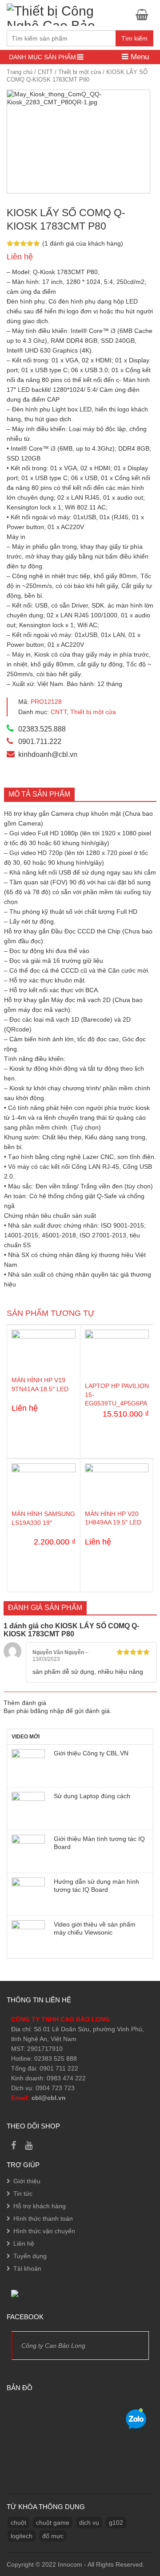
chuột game (53, 2523)
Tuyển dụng (30, 2256)
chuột (18, 2523)
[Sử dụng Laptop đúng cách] (28, 1809)
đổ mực (53, 2536)
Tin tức (23, 2194)
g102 (116, 2523)
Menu (139, 57)
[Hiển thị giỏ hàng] (144, 14)
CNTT (45, 72)
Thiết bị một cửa (80, 72)
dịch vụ (89, 2523)
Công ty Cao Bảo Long (53, 2346)
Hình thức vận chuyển (44, 2231)
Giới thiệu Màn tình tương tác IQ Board (99, 1843)
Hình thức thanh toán (43, 2219)
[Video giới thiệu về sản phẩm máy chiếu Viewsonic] (28, 1937)
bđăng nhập (47, 1711)
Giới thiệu (27, 2181)
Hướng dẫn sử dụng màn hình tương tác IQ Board (96, 1886)
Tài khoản (27, 2268)
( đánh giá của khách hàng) (83, 243)
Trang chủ (20, 72)
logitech (22, 2536)
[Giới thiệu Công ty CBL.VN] (28, 1766)
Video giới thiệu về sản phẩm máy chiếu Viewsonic (95, 1928)
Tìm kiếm (134, 38)
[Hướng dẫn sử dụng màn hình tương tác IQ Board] (28, 1894)
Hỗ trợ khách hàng (40, 2206)
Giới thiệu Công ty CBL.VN (91, 1753)
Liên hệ (24, 2243)
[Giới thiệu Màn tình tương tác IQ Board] (28, 1851)
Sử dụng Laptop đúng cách (92, 1796)
